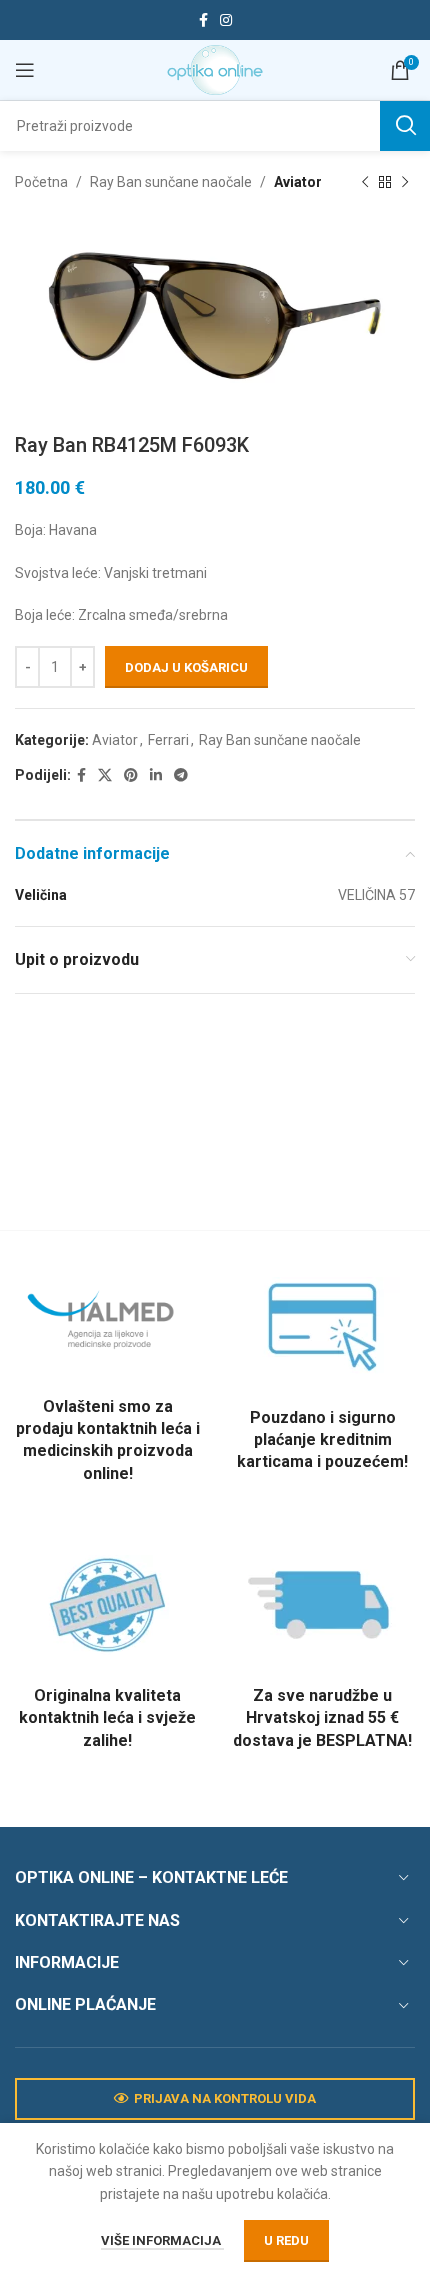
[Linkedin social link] (156, 775)
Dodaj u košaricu (186, 667)
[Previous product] (365, 182)
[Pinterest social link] (131, 775)
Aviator (298, 182)
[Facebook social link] (203, 20)
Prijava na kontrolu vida (225, 2098)
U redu (286, 2240)
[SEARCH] (405, 126)
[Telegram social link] (181, 775)
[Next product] (405, 182)
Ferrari (168, 740)
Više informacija (162, 2240)
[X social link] (105, 775)
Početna (41, 182)
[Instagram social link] (226, 20)
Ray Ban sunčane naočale (171, 182)
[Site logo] (215, 69)
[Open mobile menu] (25, 70)
